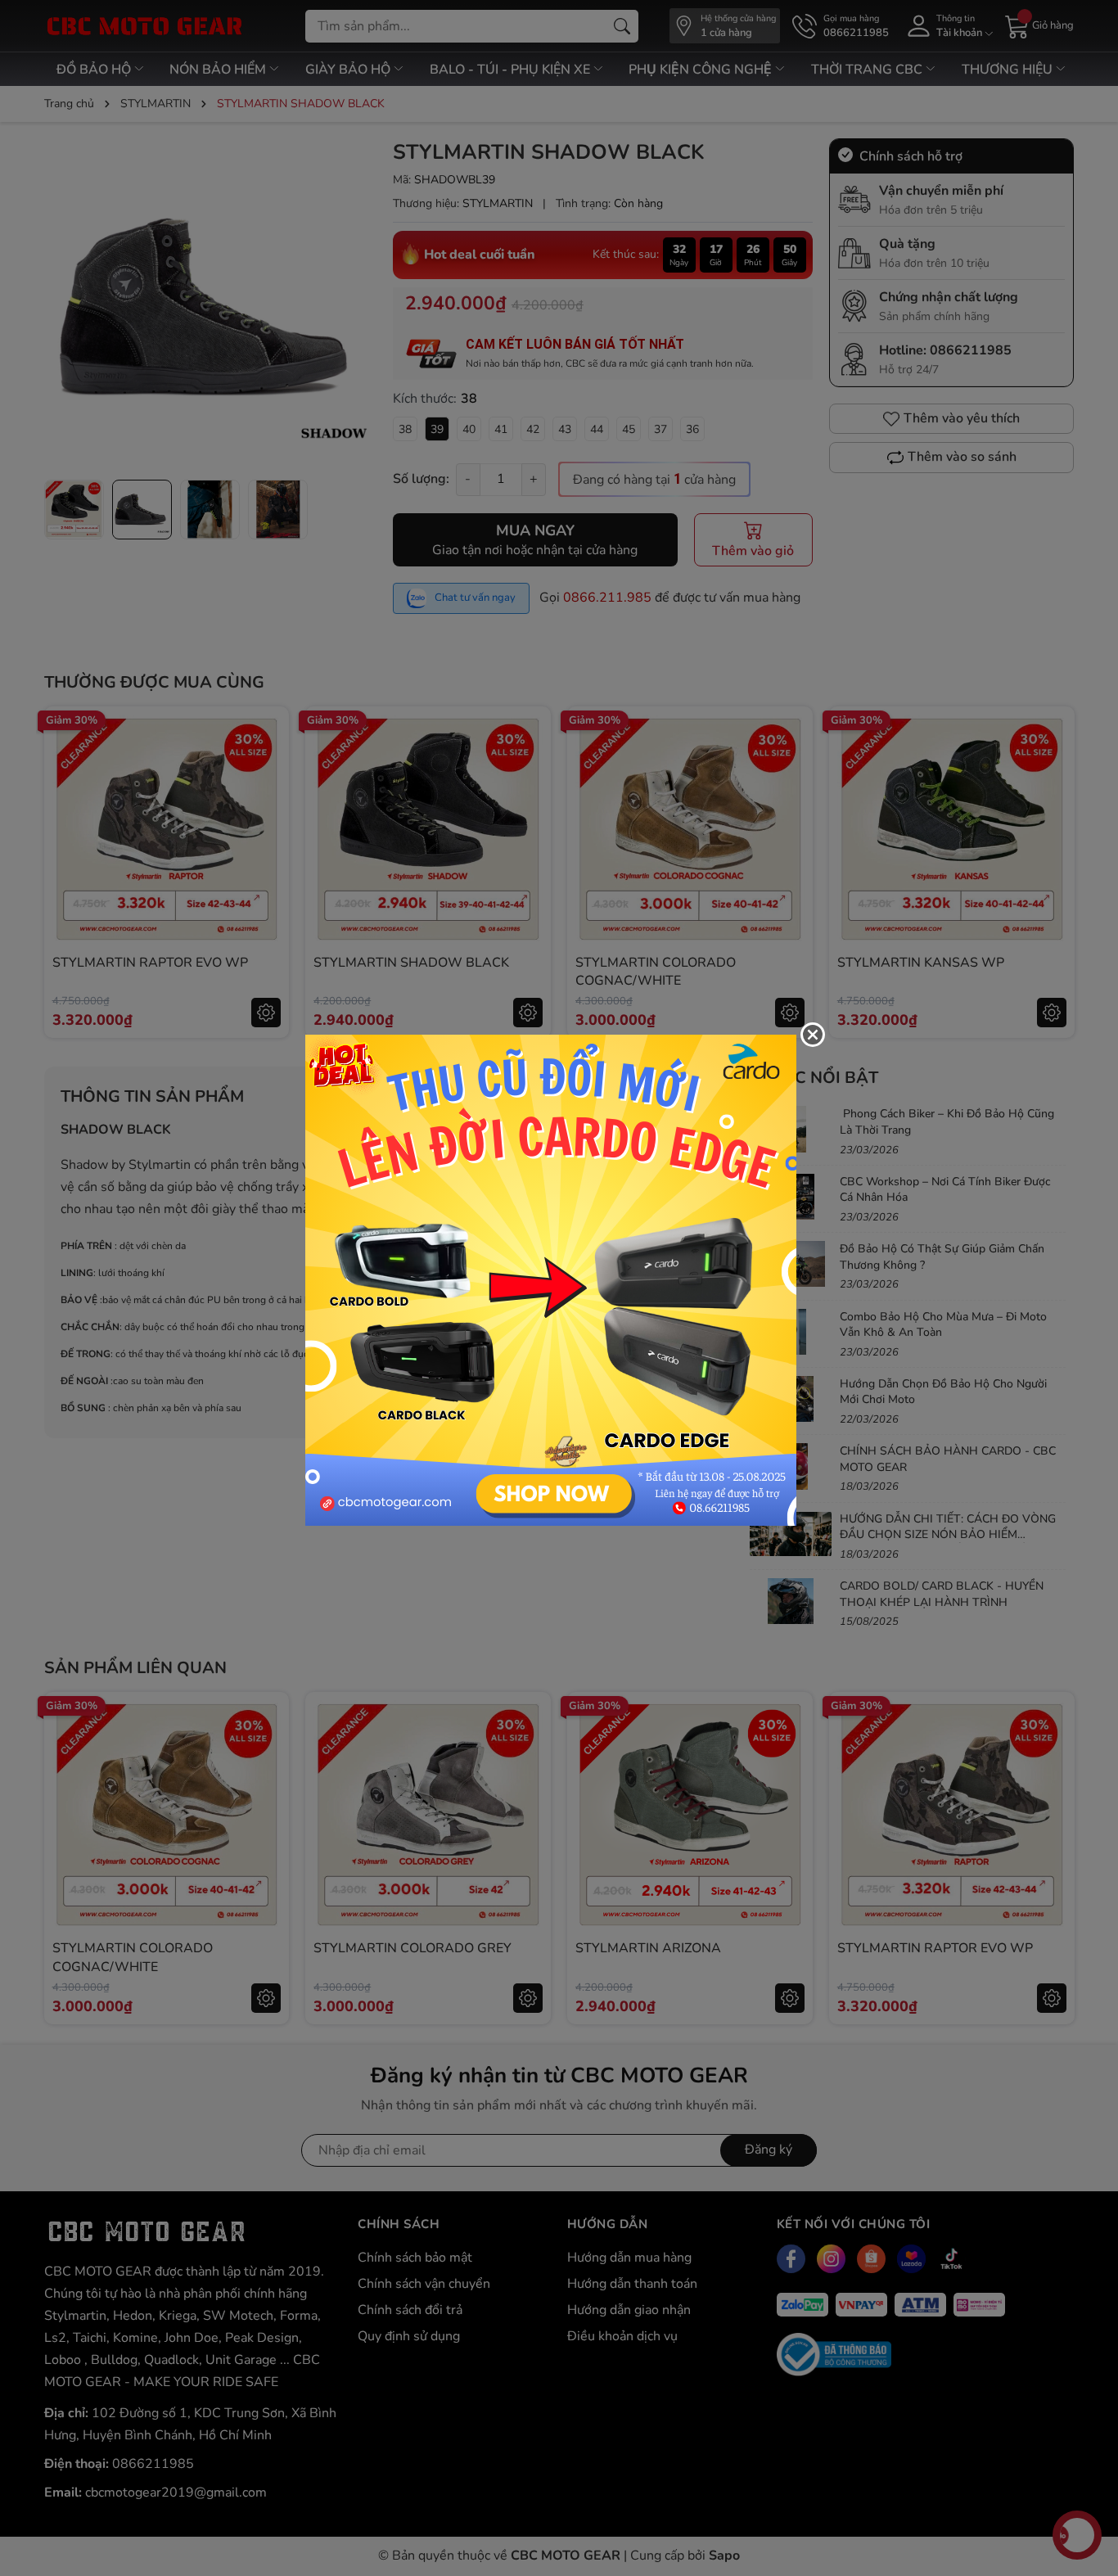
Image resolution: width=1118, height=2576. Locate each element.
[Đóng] (813, 1035)
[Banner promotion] (551, 1279)
